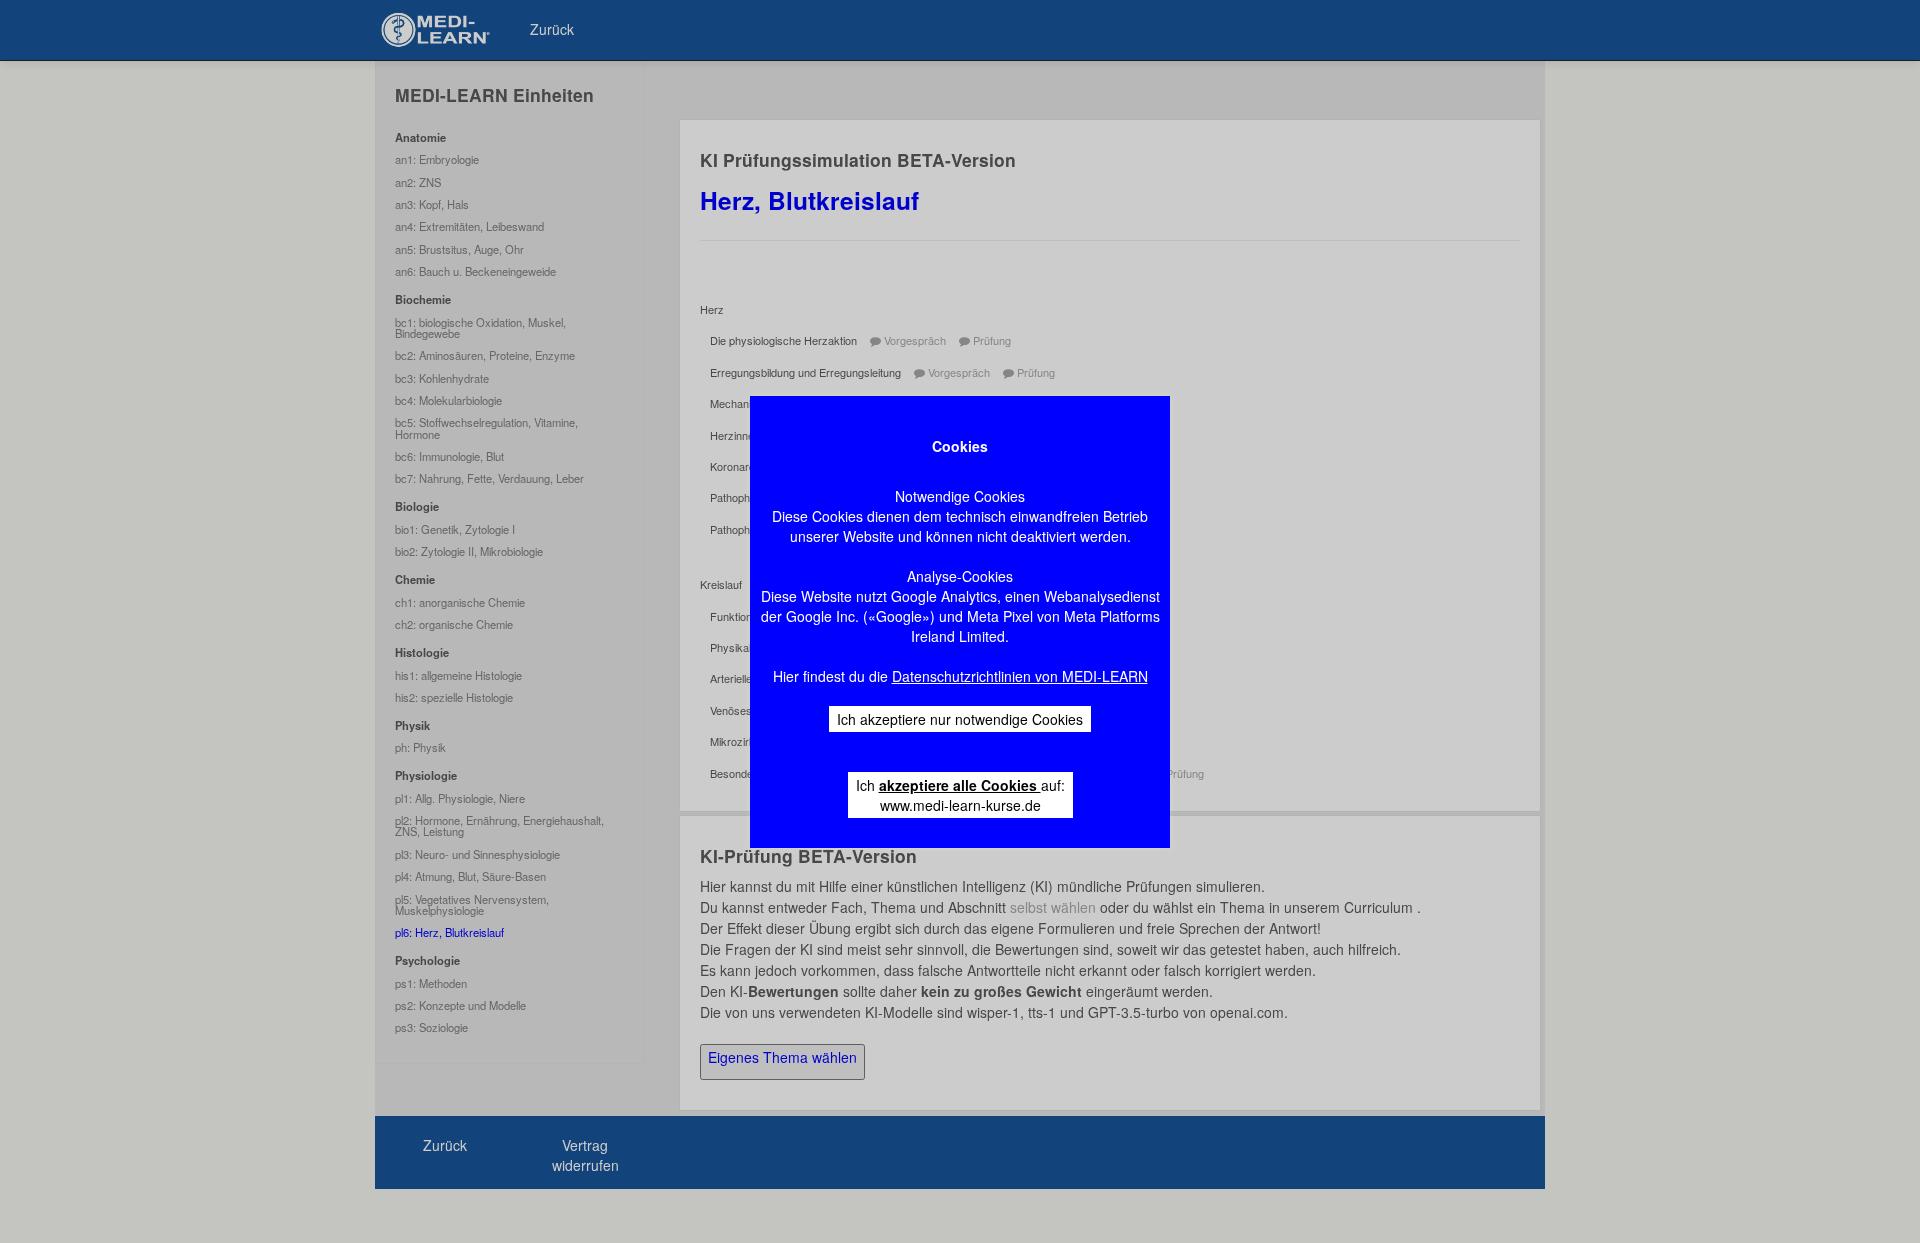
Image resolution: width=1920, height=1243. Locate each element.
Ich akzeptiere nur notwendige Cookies (960, 719)
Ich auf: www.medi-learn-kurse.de (960, 795)
